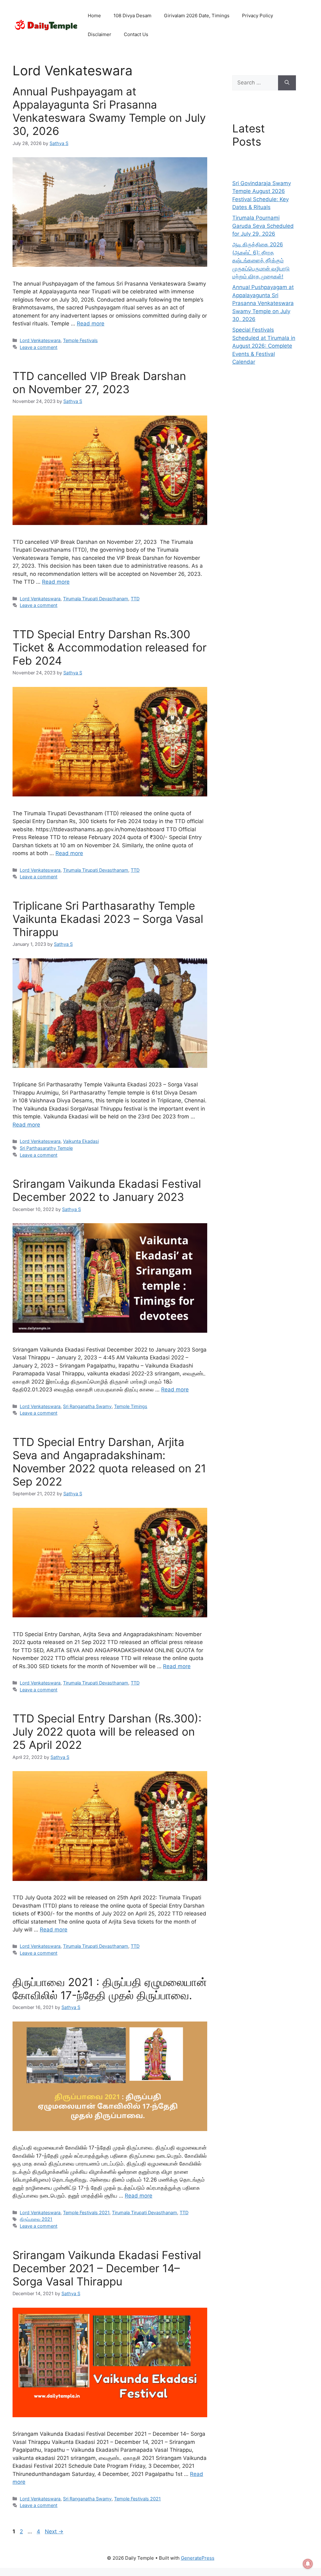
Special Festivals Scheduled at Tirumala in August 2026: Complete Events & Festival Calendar (264, 346)
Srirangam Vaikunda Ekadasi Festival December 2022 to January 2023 (107, 1190)
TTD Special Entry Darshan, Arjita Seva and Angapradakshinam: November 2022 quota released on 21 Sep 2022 (109, 1462)
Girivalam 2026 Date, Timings (197, 16)
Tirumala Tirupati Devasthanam (96, 599)
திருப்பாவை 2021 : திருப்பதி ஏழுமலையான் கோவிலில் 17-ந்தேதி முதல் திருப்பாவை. (110, 1989)
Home (94, 16)
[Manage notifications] (308, 2564)
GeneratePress (198, 2558)
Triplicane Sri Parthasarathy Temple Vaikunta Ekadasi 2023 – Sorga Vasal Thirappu (108, 919)
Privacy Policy (258, 16)
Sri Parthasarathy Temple (46, 1148)
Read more (91, 324)
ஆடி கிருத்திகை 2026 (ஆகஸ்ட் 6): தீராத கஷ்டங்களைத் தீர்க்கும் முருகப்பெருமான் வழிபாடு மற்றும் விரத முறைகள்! (261, 260)
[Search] (287, 83)
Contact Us (136, 34)
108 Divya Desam (132, 16)
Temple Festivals (80, 340)
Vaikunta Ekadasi (81, 1141)
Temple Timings (131, 1406)
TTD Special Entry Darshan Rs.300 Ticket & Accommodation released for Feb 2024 (110, 647)
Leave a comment (39, 347)
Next (54, 2531)
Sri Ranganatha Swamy (87, 1406)
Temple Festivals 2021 (86, 2212)
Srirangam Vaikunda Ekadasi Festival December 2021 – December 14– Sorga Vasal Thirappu (107, 2268)
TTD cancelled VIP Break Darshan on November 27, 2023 (99, 383)
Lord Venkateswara (40, 340)
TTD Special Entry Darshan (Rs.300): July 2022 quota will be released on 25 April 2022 (107, 1732)
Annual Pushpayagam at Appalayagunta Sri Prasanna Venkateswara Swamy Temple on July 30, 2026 (109, 111)
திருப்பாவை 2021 (36, 2219)
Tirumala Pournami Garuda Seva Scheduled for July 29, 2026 (263, 226)
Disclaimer (100, 34)
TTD (135, 599)
